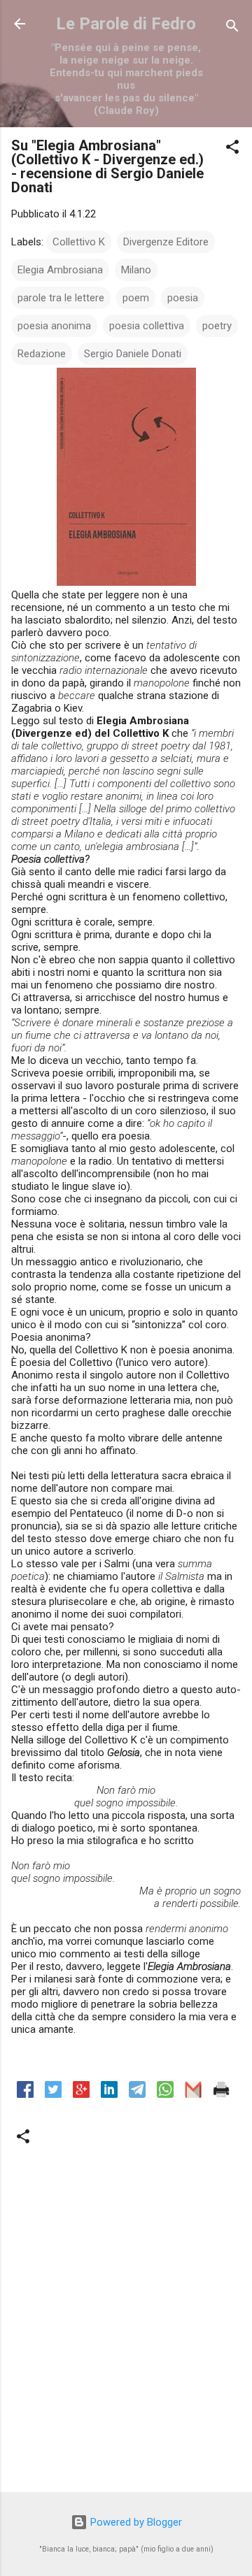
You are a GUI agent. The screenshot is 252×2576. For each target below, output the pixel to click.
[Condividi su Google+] (81, 2094)
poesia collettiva (147, 326)
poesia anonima (54, 326)
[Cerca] (232, 28)
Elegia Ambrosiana (60, 270)
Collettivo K (79, 242)
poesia (183, 298)
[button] (232, 149)
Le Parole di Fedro (126, 24)
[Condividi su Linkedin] (109, 2094)
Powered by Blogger (135, 2522)
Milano (136, 270)
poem (136, 298)
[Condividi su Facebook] (25, 2094)
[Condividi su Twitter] (53, 2094)
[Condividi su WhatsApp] (165, 2094)
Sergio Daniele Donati (133, 354)
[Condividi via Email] (193, 2094)
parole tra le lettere (61, 298)
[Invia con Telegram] (137, 2094)
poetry (217, 326)
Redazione (42, 354)
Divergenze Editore (166, 242)
